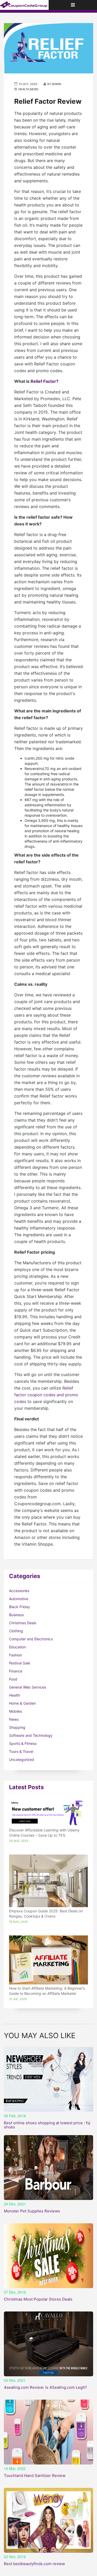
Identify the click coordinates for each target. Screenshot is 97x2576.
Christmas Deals (23, 1623)
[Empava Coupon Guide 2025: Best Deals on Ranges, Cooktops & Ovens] (48, 1881)
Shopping (17, 1727)
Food (13, 1679)
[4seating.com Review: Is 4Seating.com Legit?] (48, 2344)
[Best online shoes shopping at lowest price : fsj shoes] (48, 2079)
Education (17, 1647)
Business (16, 1615)
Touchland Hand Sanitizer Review (35, 2476)
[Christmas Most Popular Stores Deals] (48, 2256)
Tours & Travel (21, 1751)
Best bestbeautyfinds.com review (34, 2564)
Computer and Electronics (31, 1639)
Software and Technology (31, 1735)
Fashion (16, 1655)
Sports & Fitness (23, 1743)
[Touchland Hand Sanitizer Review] (48, 2432)
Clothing (16, 1631)
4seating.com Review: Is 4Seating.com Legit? (45, 2387)
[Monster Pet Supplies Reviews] (48, 2168)
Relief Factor (43, 381)
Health (14, 1695)
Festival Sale (20, 1663)
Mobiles (16, 1711)
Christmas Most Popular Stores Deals (38, 2299)
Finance (16, 1671)
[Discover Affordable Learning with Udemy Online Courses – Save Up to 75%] (48, 1813)
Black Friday (20, 1607)
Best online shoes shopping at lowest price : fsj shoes (47, 2125)
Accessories (19, 1591)
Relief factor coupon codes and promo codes (46, 1395)
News (14, 1719)
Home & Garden (22, 1703)
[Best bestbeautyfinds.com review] (48, 2520)
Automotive (19, 1599)
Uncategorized (22, 1759)
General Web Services (28, 1687)
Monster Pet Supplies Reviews (32, 2211)
